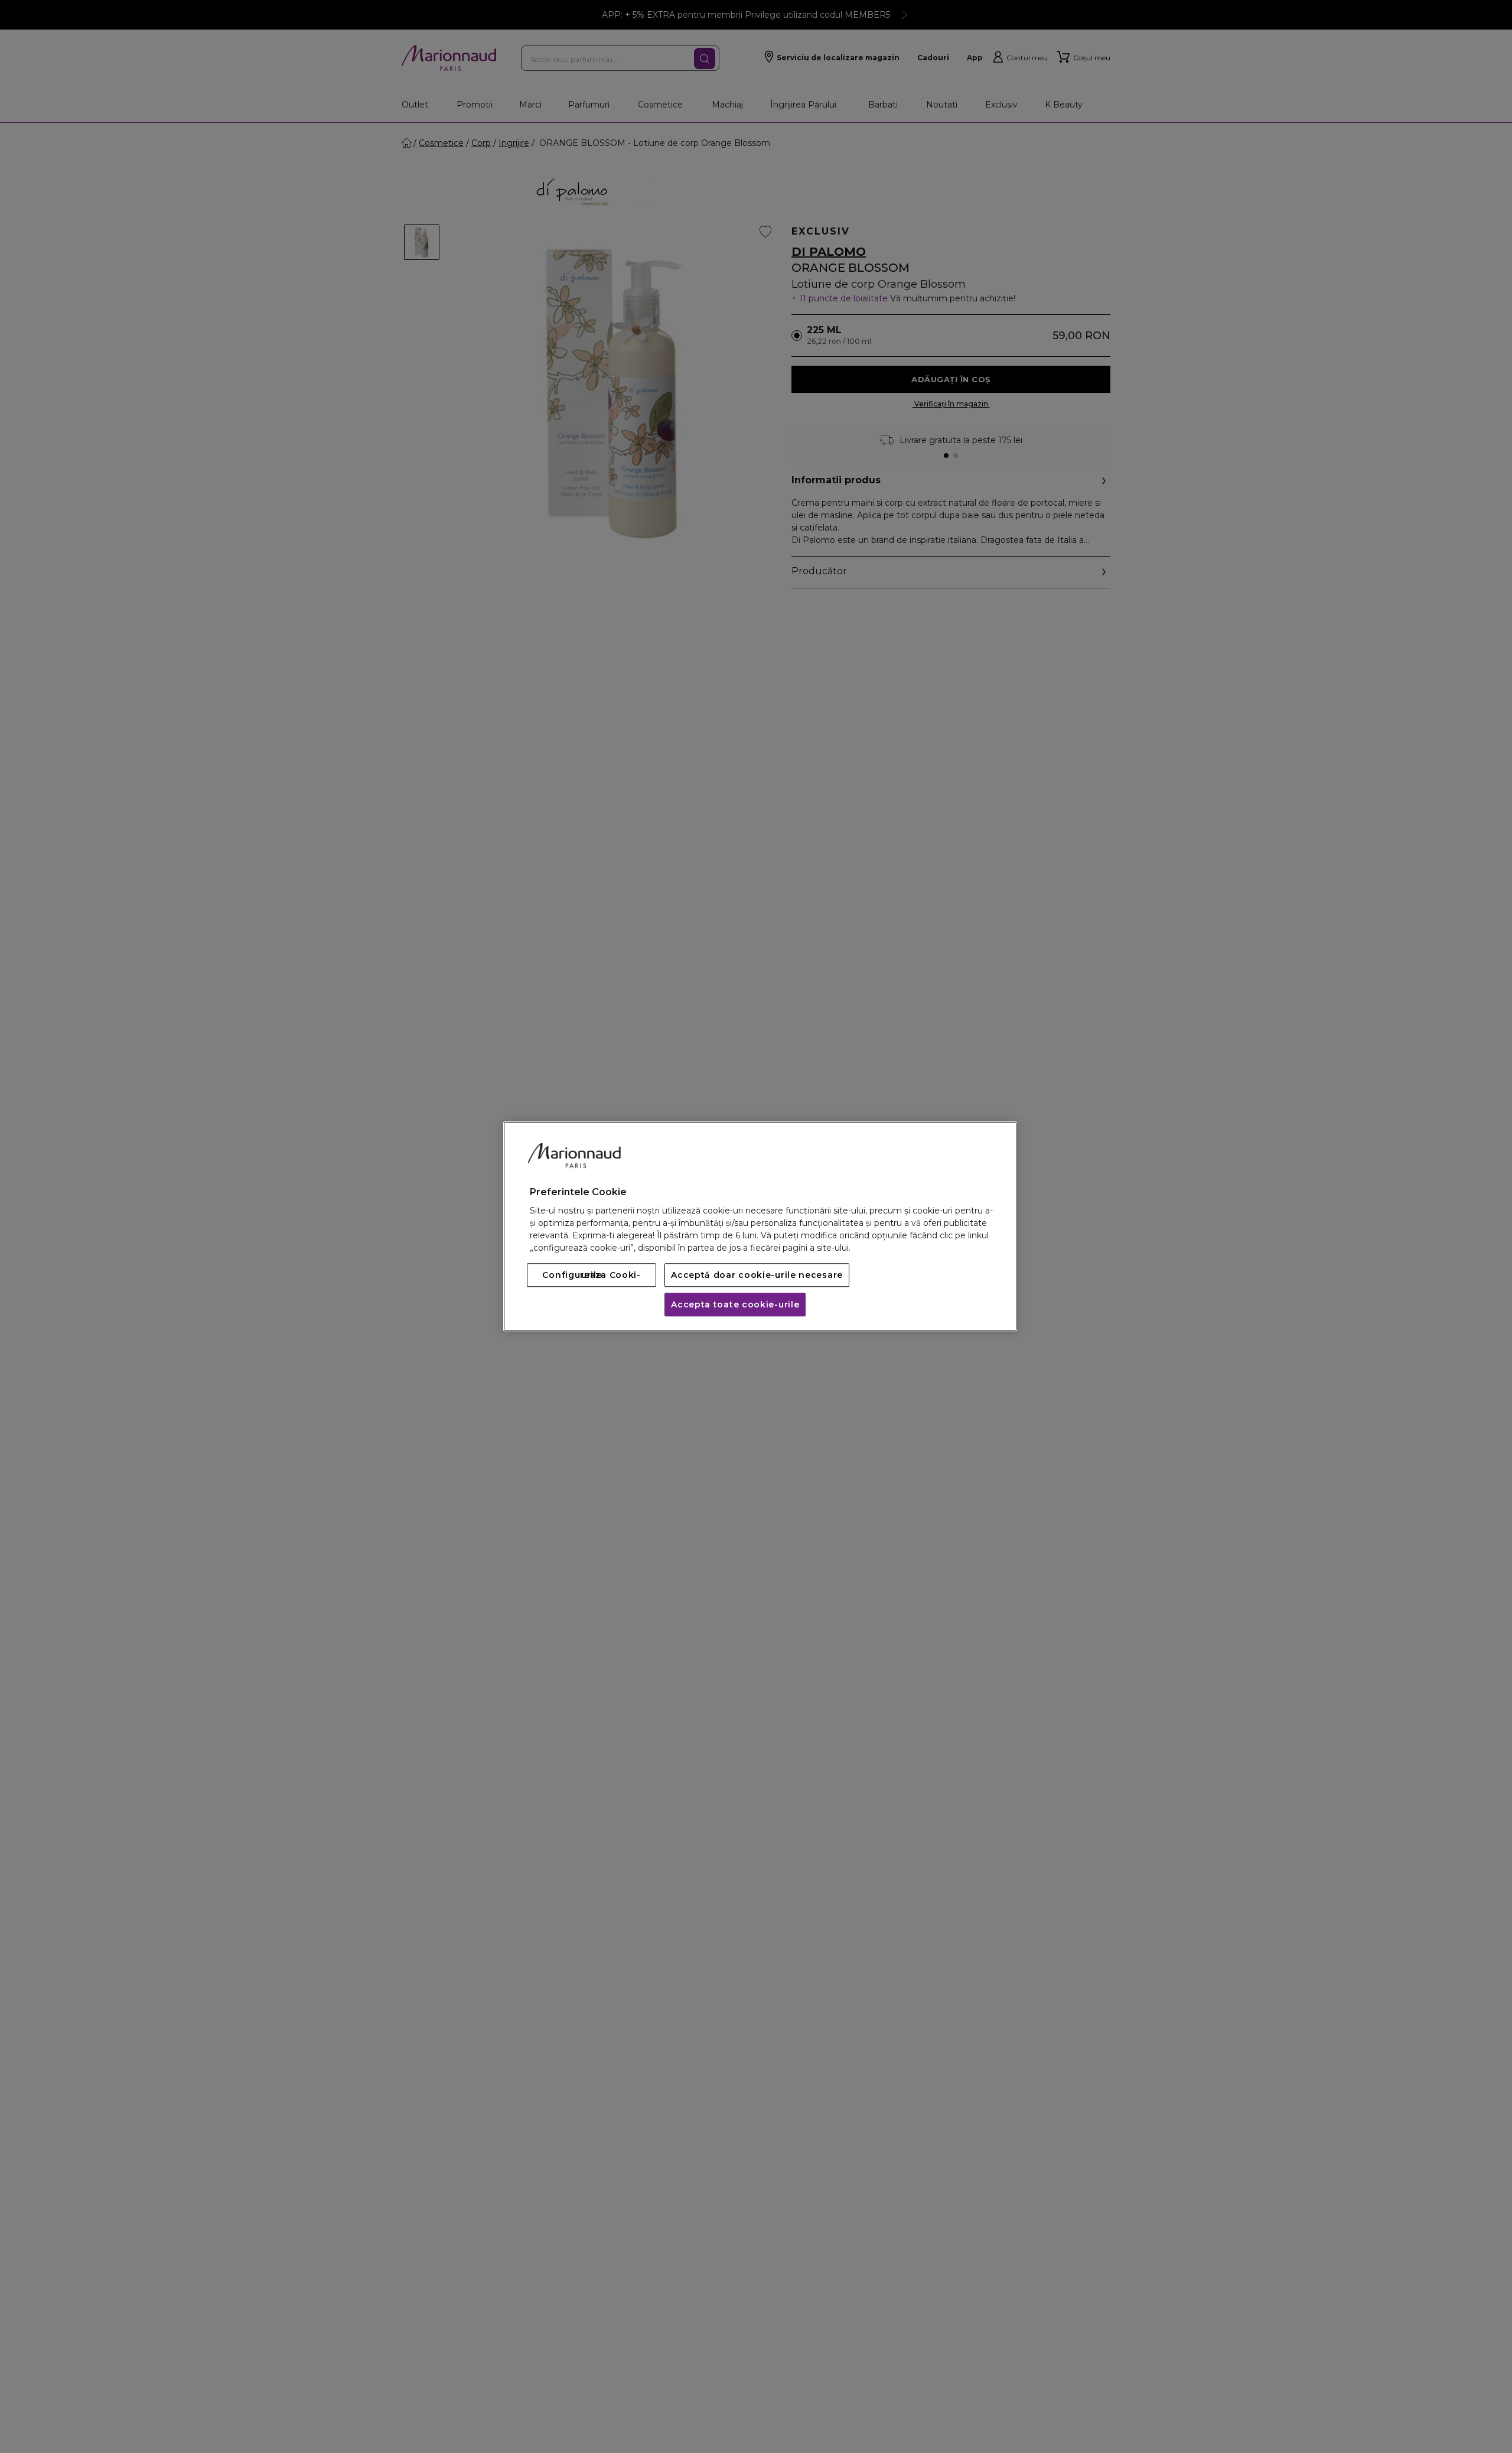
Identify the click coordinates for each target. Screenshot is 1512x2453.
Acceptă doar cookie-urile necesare (757, 1276)
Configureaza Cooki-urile (591, 1276)
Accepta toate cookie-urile (735, 1305)
